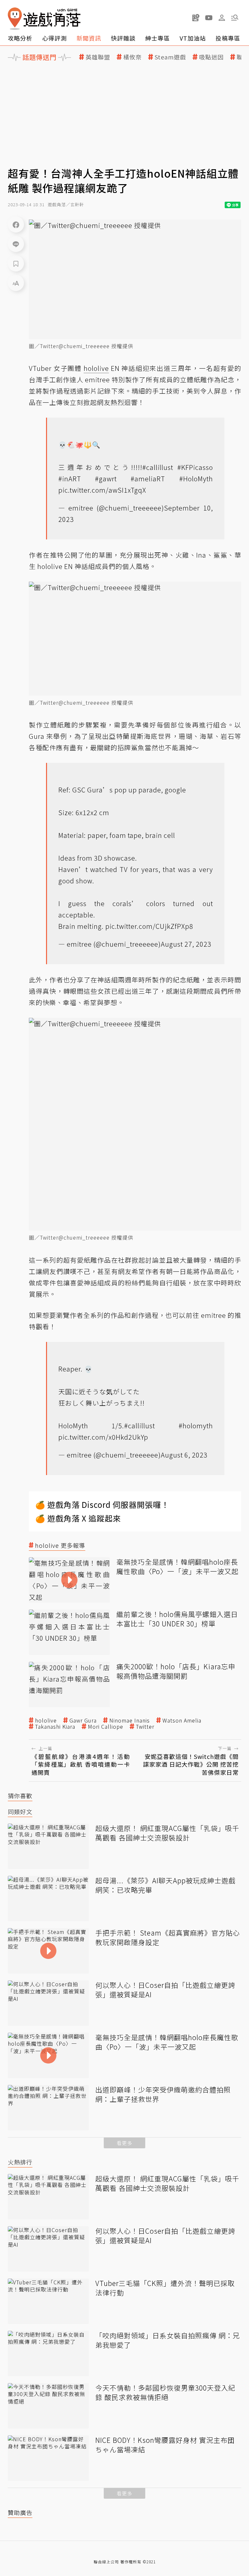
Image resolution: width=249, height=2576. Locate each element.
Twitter (145, 1727)
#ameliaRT (148, 479)
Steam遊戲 (170, 57)
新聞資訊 (89, 38)
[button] (235, 18)
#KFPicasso (195, 467)
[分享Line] (16, 244)
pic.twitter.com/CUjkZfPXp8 (149, 926)
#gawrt (106, 479)
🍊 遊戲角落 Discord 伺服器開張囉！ (102, 1504)
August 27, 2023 (186, 944)
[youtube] (209, 18)
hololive (46, 1720)
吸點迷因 (211, 57)
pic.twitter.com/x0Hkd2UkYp (103, 1437)
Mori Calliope (106, 1727)
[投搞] (196, 18)
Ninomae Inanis (130, 1720)
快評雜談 (123, 38)
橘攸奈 (132, 57)
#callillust (158, 467)
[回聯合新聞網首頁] (15, 19)
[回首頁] (44, 19)
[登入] (222, 18)
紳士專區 (158, 38)
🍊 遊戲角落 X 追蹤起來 (78, 1518)
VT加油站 (193, 38)
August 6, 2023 (184, 1455)
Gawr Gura (83, 1720)
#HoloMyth (196, 479)
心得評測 (54, 38)
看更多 (124, 2143)
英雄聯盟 (98, 57)
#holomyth (196, 1426)
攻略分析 (20, 38)
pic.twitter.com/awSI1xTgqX (102, 490)
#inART (70, 479)
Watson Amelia (182, 1720)
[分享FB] (16, 224)
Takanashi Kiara (55, 1727)
